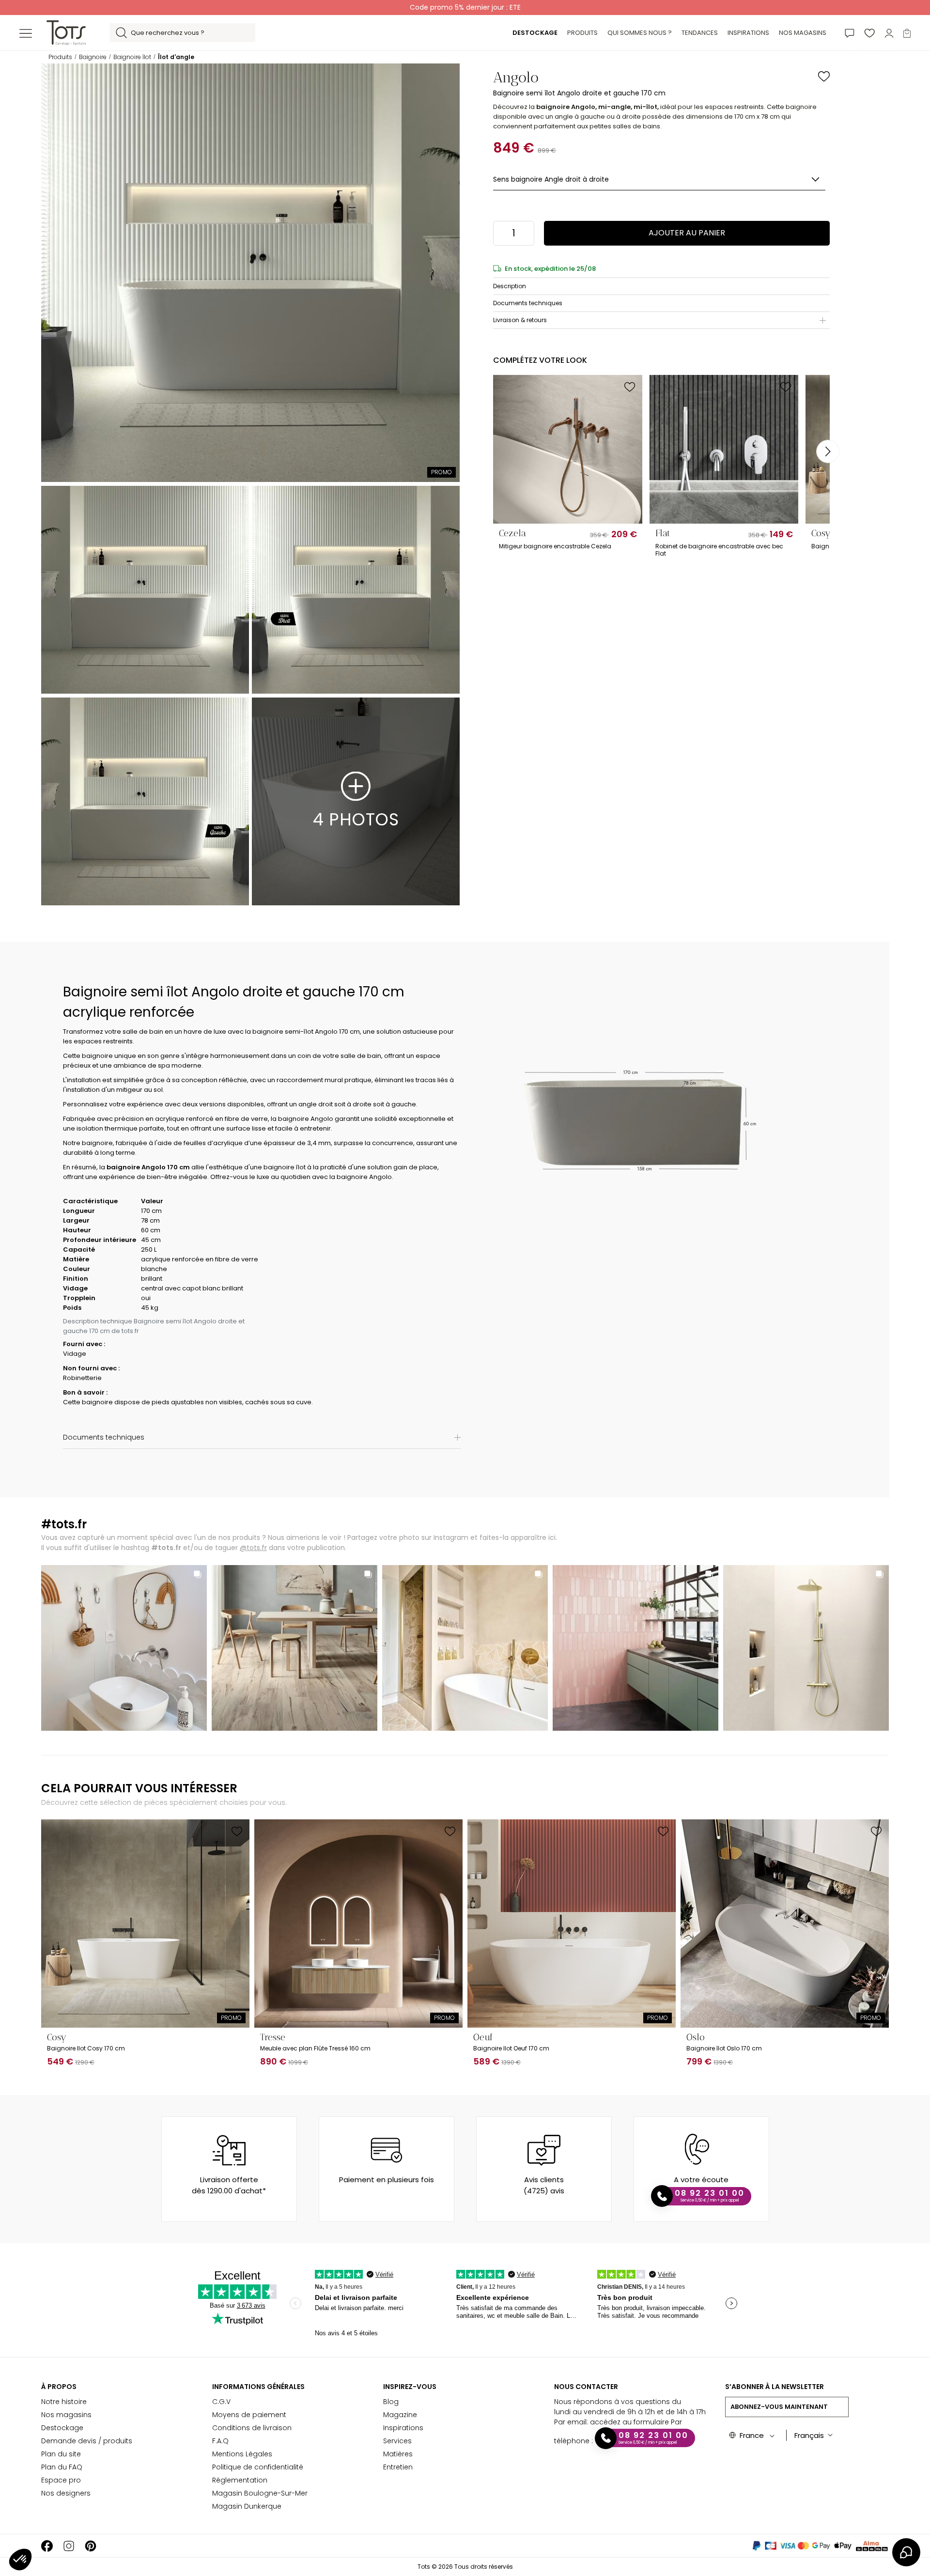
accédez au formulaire (629, 2422)
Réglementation (240, 2480)
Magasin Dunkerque (247, 2506)
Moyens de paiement (249, 2415)
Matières (398, 2454)
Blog (391, 2402)
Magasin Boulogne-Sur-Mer (260, 2493)
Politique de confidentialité (258, 2467)
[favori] (869, 33)
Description (510, 286)
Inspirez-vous (410, 2387)
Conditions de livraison (252, 2428)
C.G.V (221, 2402)
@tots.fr (253, 1548)
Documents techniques (528, 303)
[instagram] (69, 2546)
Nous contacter (586, 2387)
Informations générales (258, 2387)
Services (397, 2441)
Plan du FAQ (62, 2467)
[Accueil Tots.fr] (66, 32)
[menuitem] (535, 33)
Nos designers (66, 2493)
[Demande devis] (850, 33)
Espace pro (61, 2480)
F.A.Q (220, 2441)
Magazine (400, 2415)
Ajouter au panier (687, 233)
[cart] (907, 33)
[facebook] (47, 2546)
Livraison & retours (520, 320)
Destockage (62, 2428)
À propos (59, 2387)
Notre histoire (64, 2402)
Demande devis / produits (87, 2441)
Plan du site (61, 2454)
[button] (20, 2560)
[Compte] (889, 33)
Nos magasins (66, 2415)
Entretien (398, 2467)
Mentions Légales (242, 2454)
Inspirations (403, 2428)
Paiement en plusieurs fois (387, 2180)
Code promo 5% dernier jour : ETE (465, 7)
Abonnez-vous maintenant (779, 2407)
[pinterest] (91, 2546)
